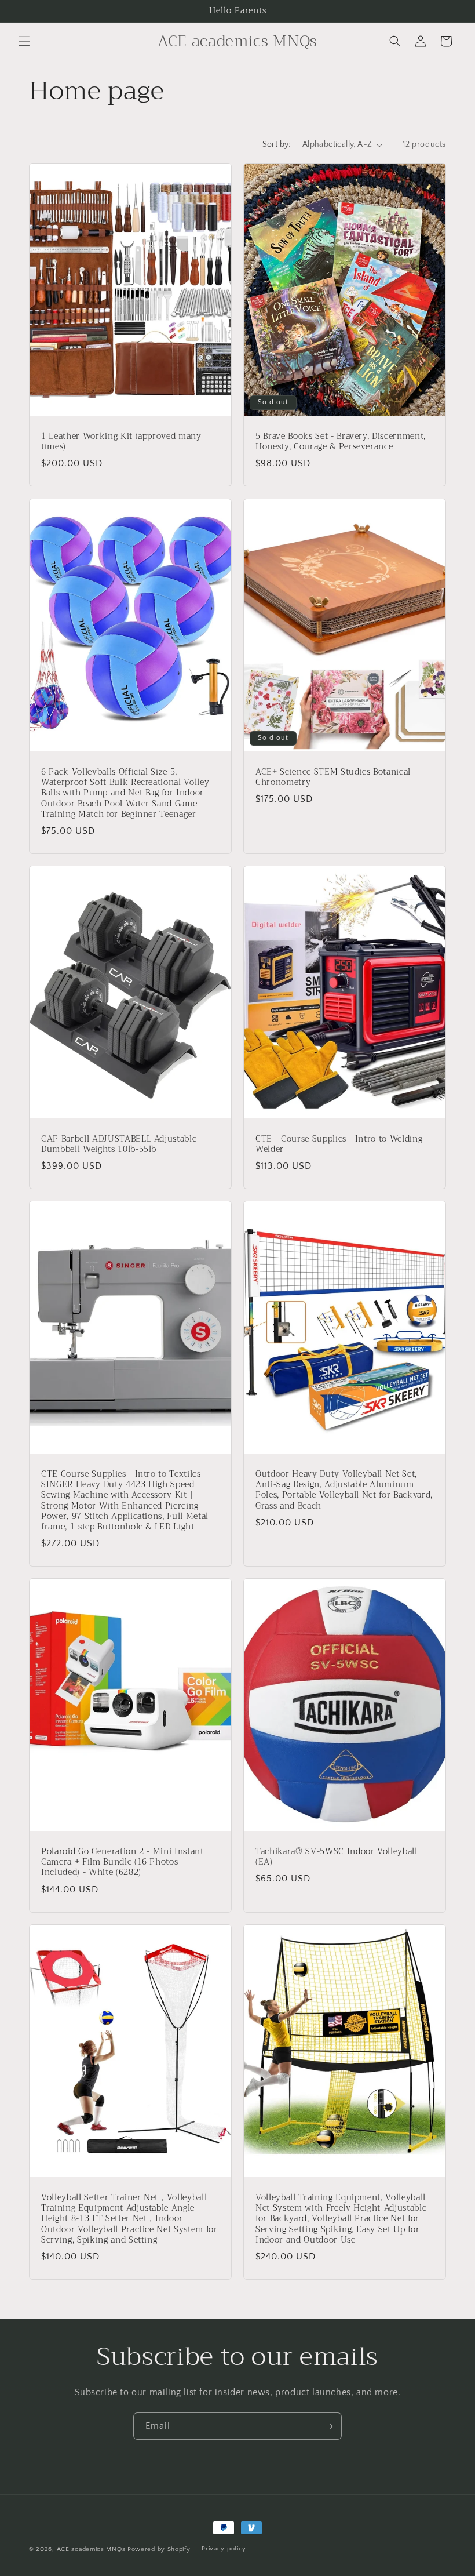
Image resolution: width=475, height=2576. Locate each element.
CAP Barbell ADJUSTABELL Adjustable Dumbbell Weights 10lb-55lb (119, 1145)
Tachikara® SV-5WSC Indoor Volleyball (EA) (337, 1857)
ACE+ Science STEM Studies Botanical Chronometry (333, 777)
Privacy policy (224, 2549)
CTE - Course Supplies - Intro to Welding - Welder (342, 1145)
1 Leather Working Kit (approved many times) (121, 442)
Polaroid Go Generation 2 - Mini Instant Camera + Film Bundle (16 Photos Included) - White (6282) (123, 1863)
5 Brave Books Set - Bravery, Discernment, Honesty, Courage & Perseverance (341, 442)
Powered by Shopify (159, 2549)
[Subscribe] (328, 2426)
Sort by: (277, 144)
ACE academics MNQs (91, 2549)
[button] (24, 41)
